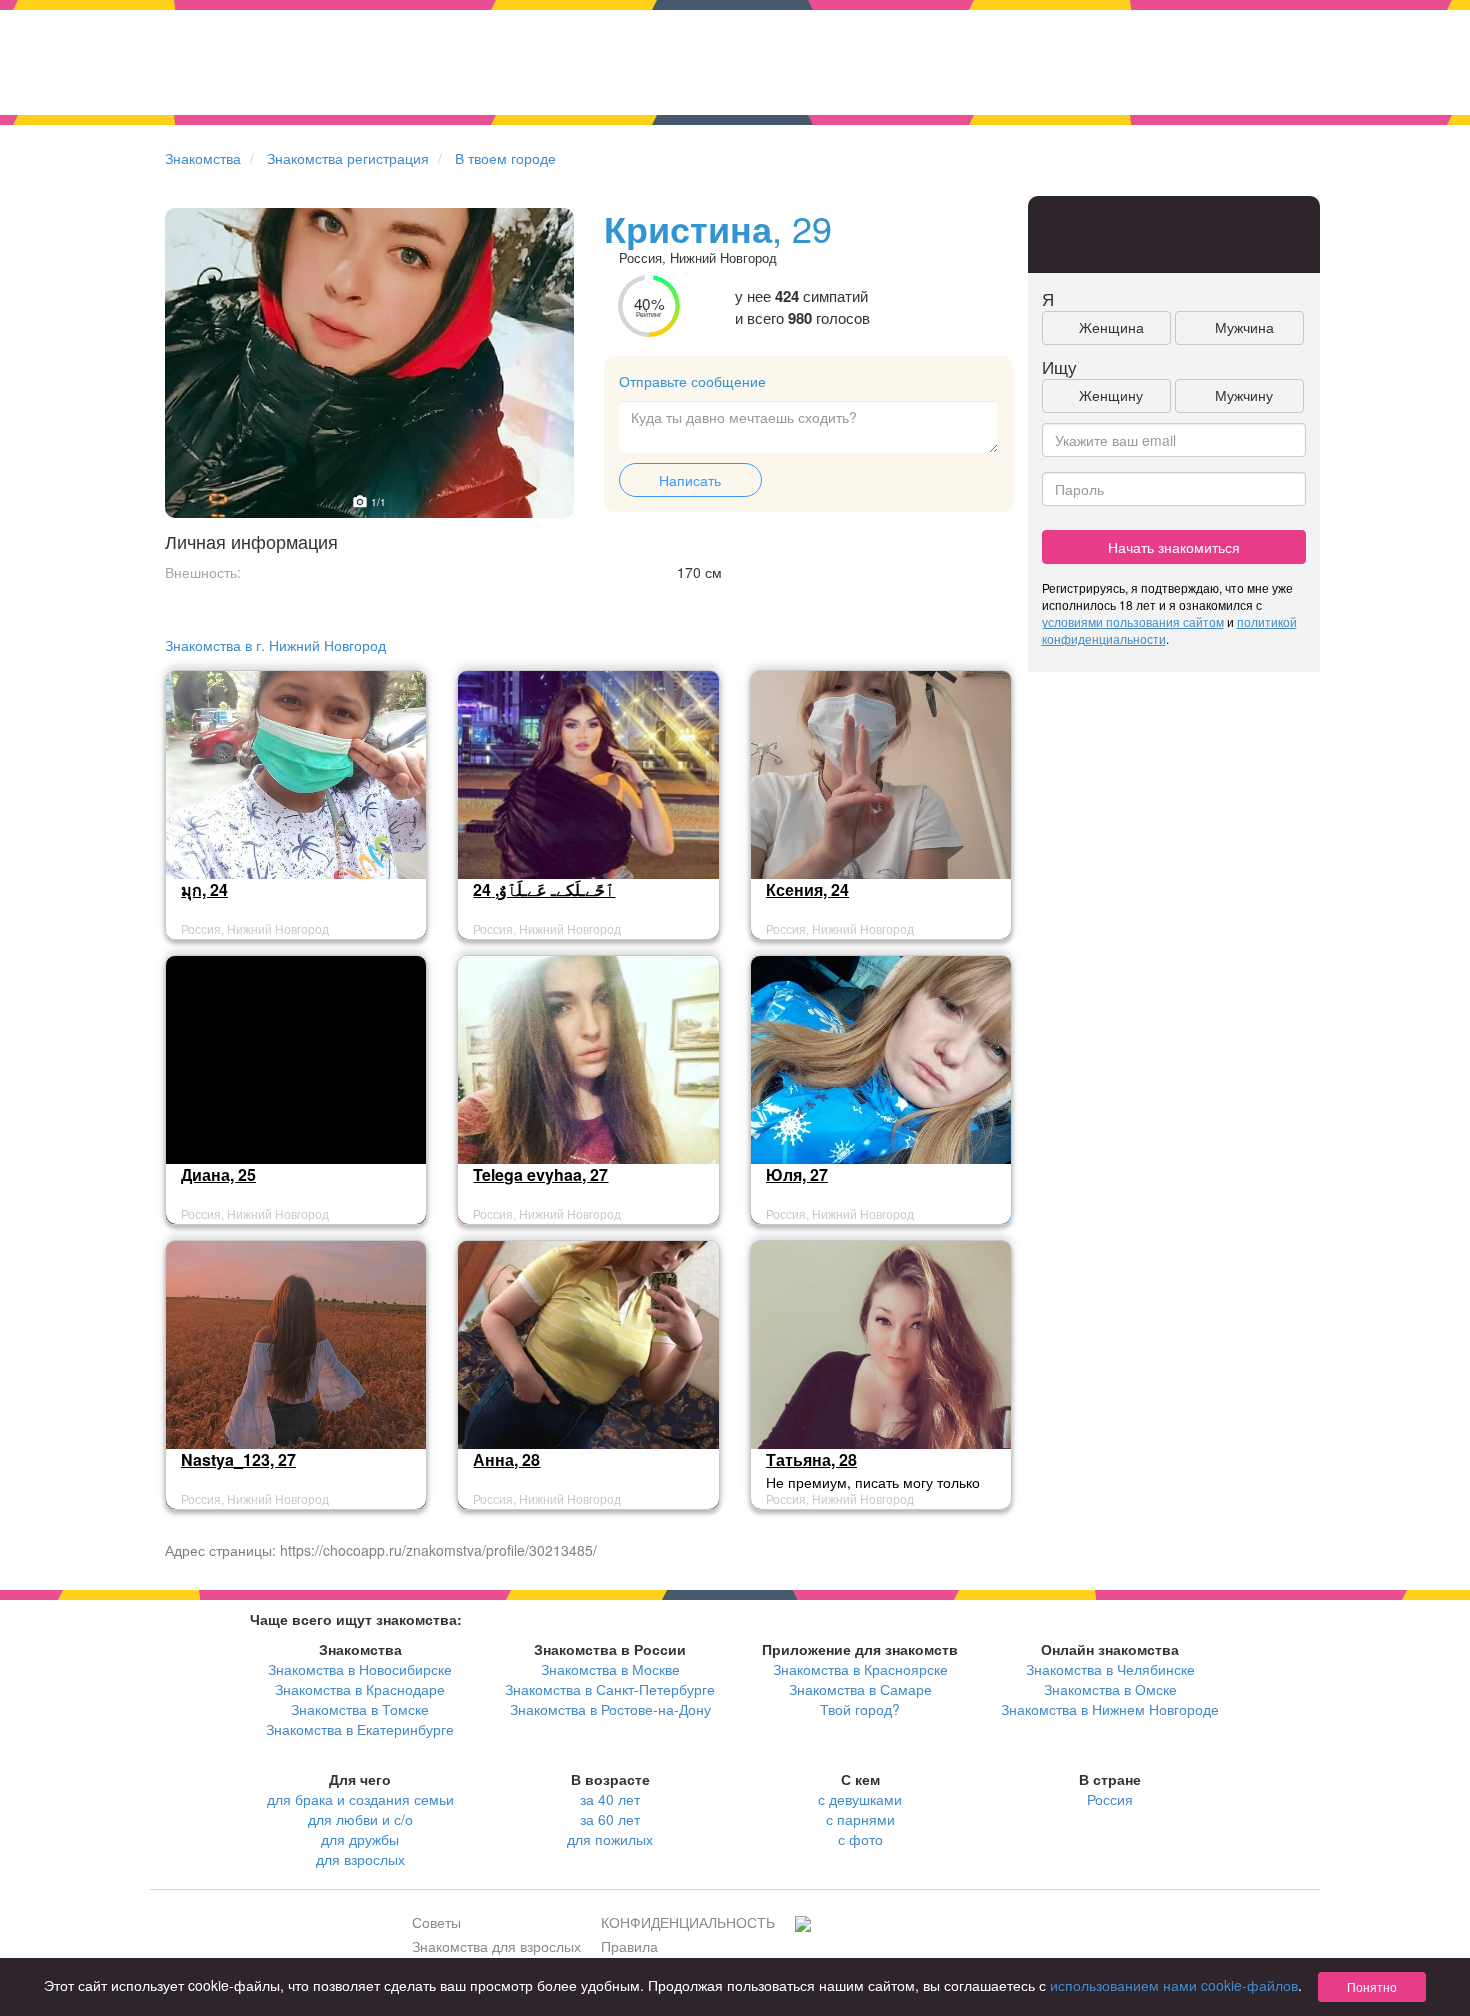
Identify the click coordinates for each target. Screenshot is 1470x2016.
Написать (690, 480)
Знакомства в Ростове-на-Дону (610, 1709)
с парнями (860, 1819)
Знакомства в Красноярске (860, 1669)
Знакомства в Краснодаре (360, 1689)
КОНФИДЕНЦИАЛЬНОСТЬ (688, 1922)
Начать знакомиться (1174, 547)
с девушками (860, 1799)
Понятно (1372, 1986)
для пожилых (610, 1839)
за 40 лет (610, 1799)
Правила (629, 1946)
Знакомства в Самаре (860, 1689)
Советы (436, 1922)
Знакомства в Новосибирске (360, 1669)
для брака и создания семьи (360, 1799)
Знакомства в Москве (610, 1669)
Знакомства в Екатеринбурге (360, 1729)
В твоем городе (505, 158)
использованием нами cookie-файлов (1174, 1985)
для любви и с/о (360, 1819)
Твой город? (860, 1709)
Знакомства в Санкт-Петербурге (610, 1689)
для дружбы (360, 1839)
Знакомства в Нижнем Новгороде (1110, 1709)
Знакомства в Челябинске (1110, 1669)
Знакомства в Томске (360, 1709)
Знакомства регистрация (348, 158)
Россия (1110, 1799)
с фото (860, 1839)
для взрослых (360, 1859)
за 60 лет (610, 1819)
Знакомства (203, 158)
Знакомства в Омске (1110, 1689)
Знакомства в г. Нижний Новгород (275, 645)
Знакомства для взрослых (496, 1946)
